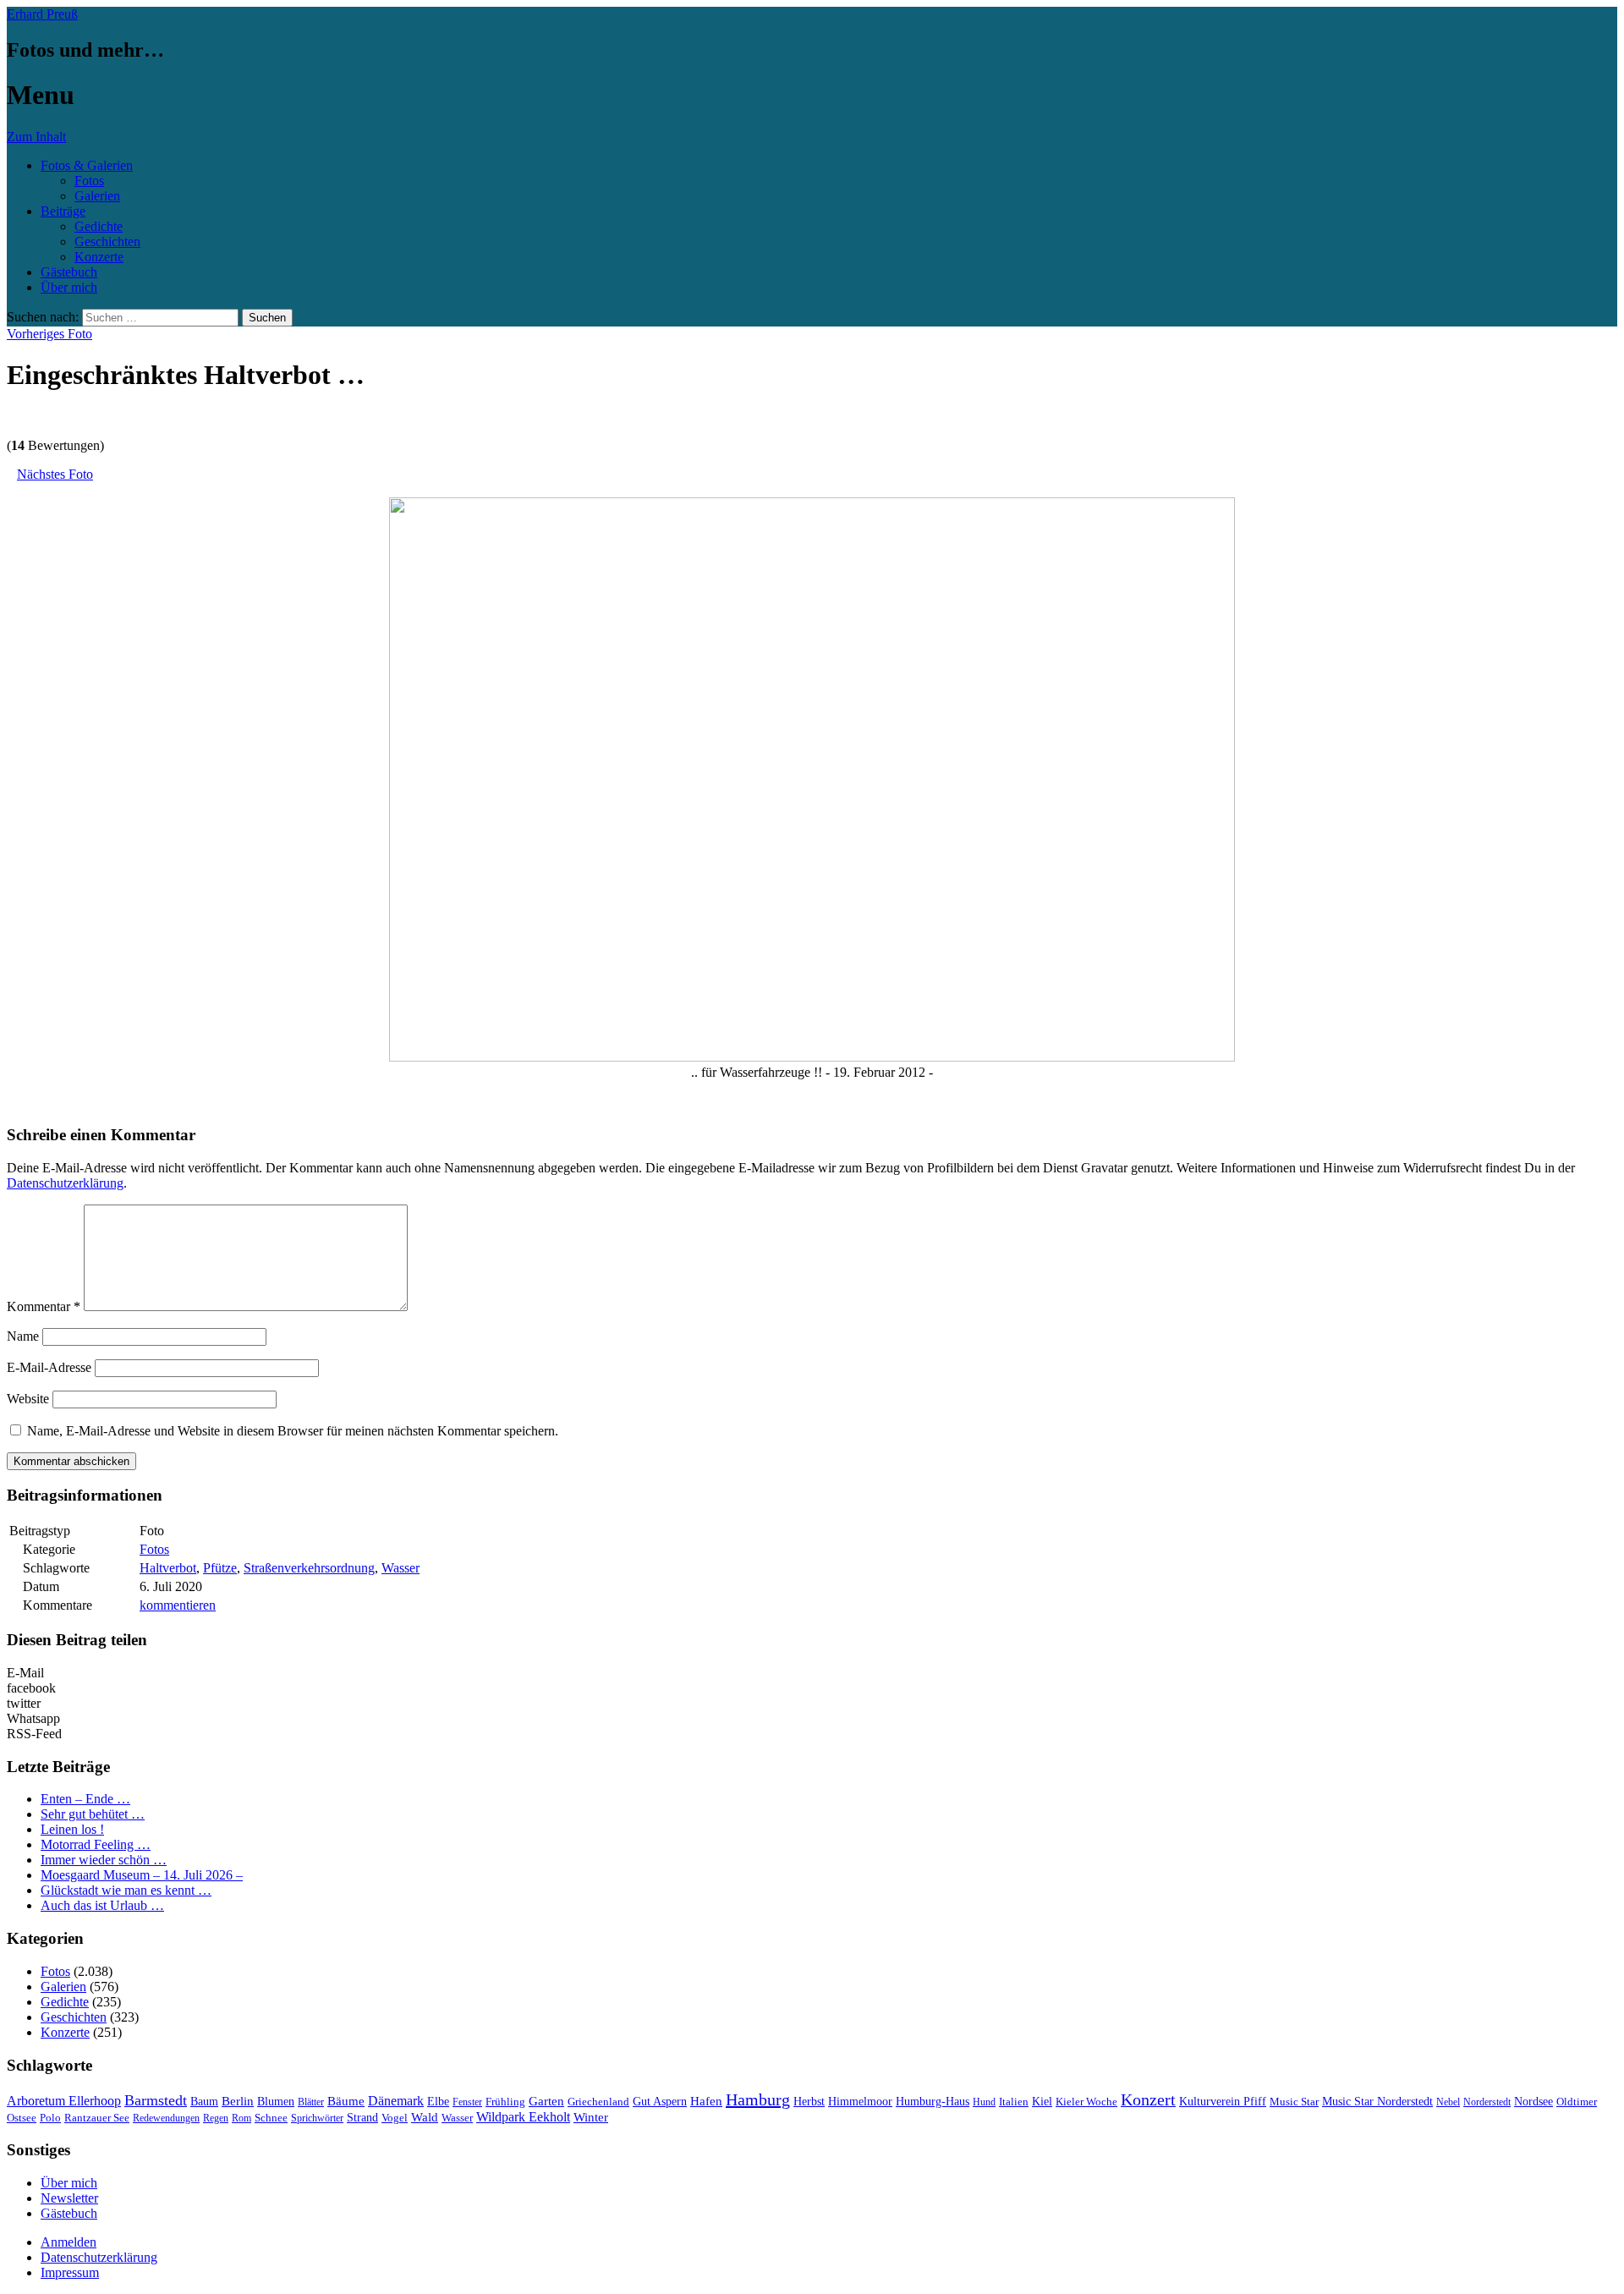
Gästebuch (69, 272)
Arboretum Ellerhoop (64, 2101)
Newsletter (69, 2198)
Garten (546, 2101)
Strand (362, 2118)
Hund (984, 2102)
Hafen (706, 2101)
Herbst (809, 2101)
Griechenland (598, 2102)
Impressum (70, 2272)
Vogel (395, 2118)
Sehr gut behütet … (93, 1814)
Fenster (467, 2102)
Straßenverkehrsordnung (309, 1568)
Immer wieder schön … (104, 1860)
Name (23, 1336)
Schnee (271, 2118)
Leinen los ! (72, 1829)
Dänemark (396, 2101)
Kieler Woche (1086, 2102)
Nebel (1448, 2102)
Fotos (89, 181)
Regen (216, 2118)
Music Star (1294, 2102)
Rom (241, 2118)
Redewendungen (166, 2118)
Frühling (505, 2102)
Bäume (346, 2101)
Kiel (1042, 2102)
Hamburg (758, 2099)
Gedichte (99, 226)
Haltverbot (168, 1568)
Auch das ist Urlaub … (102, 1905)
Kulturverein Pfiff (1223, 2101)
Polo (50, 2118)
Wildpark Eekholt (523, 2117)
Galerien (97, 196)
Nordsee (1533, 2101)
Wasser (401, 1568)
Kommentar (44, 1306)
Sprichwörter (317, 2118)
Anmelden (69, 2242)
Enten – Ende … (85, 1799)
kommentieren (178, 1605)
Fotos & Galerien (87, 165)
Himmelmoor (860, 2102)
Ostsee (22, 2118)
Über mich (69, 287)
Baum (204, 2102)
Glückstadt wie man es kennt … (126, 1890)
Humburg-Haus (933, 2102)
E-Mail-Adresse (49, 1367)
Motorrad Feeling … (96, 1844)
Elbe (438, 2102)
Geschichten (107, 241)
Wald (425, 2117)
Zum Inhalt (36, 137)
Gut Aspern (660, 2102)
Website (28, 1399)
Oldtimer (1577, 2102)
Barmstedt (156, 2100)
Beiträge (63, 211)
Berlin (238, 2101)
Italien (1014, 2102)
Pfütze (220, 1568)
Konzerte (99, 257)
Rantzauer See (97, 2118)
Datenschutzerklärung (65, 1183)
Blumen (276, 2102)
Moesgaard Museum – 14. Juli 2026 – (142, 1875)
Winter (591, 2117)
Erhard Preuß (42, 14)
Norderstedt (1487, 2102)
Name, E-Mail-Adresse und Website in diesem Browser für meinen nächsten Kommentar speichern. (293, 1431)
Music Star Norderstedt (1377, 2102)
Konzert (1148, 2100)
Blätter (311, 2102)
